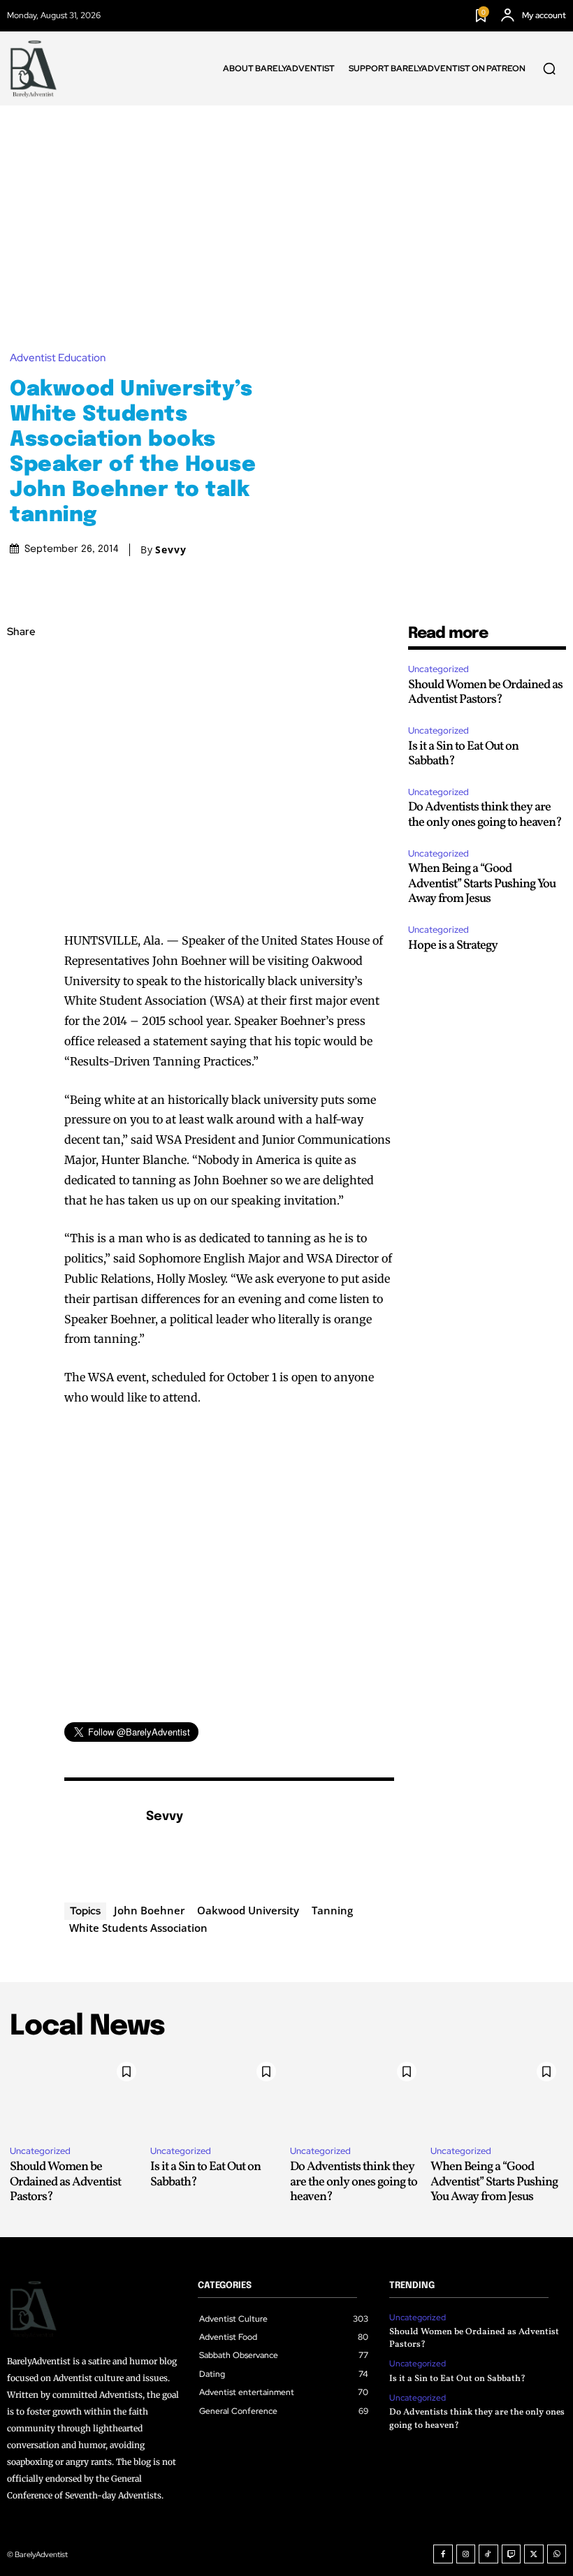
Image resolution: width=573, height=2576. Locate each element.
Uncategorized (438, 669)
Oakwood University (248, 1910)
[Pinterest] (21, 732)
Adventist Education (58, 358)
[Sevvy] (98, 1838)
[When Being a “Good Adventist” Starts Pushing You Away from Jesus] (497, 2095)
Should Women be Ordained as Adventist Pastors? (485, 693)
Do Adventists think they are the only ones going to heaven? (485, 815)
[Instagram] (466, 2554)
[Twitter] (21, 699)
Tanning (332, 1910)
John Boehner (149, 1910)
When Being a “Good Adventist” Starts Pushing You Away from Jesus (482, 884)
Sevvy (171, 550)
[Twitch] (512, 2554)
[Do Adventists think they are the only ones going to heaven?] (357, 2095)
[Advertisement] (286, 210)
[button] (549, 68)
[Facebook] (21, 666)
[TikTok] (488, 2554)
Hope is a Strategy (453, 946)
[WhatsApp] (21, 764)
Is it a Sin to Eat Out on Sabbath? (463, 754)
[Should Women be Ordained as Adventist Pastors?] (77, 2095)
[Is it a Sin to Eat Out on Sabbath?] (217, 2095)
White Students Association (138, 1928)
